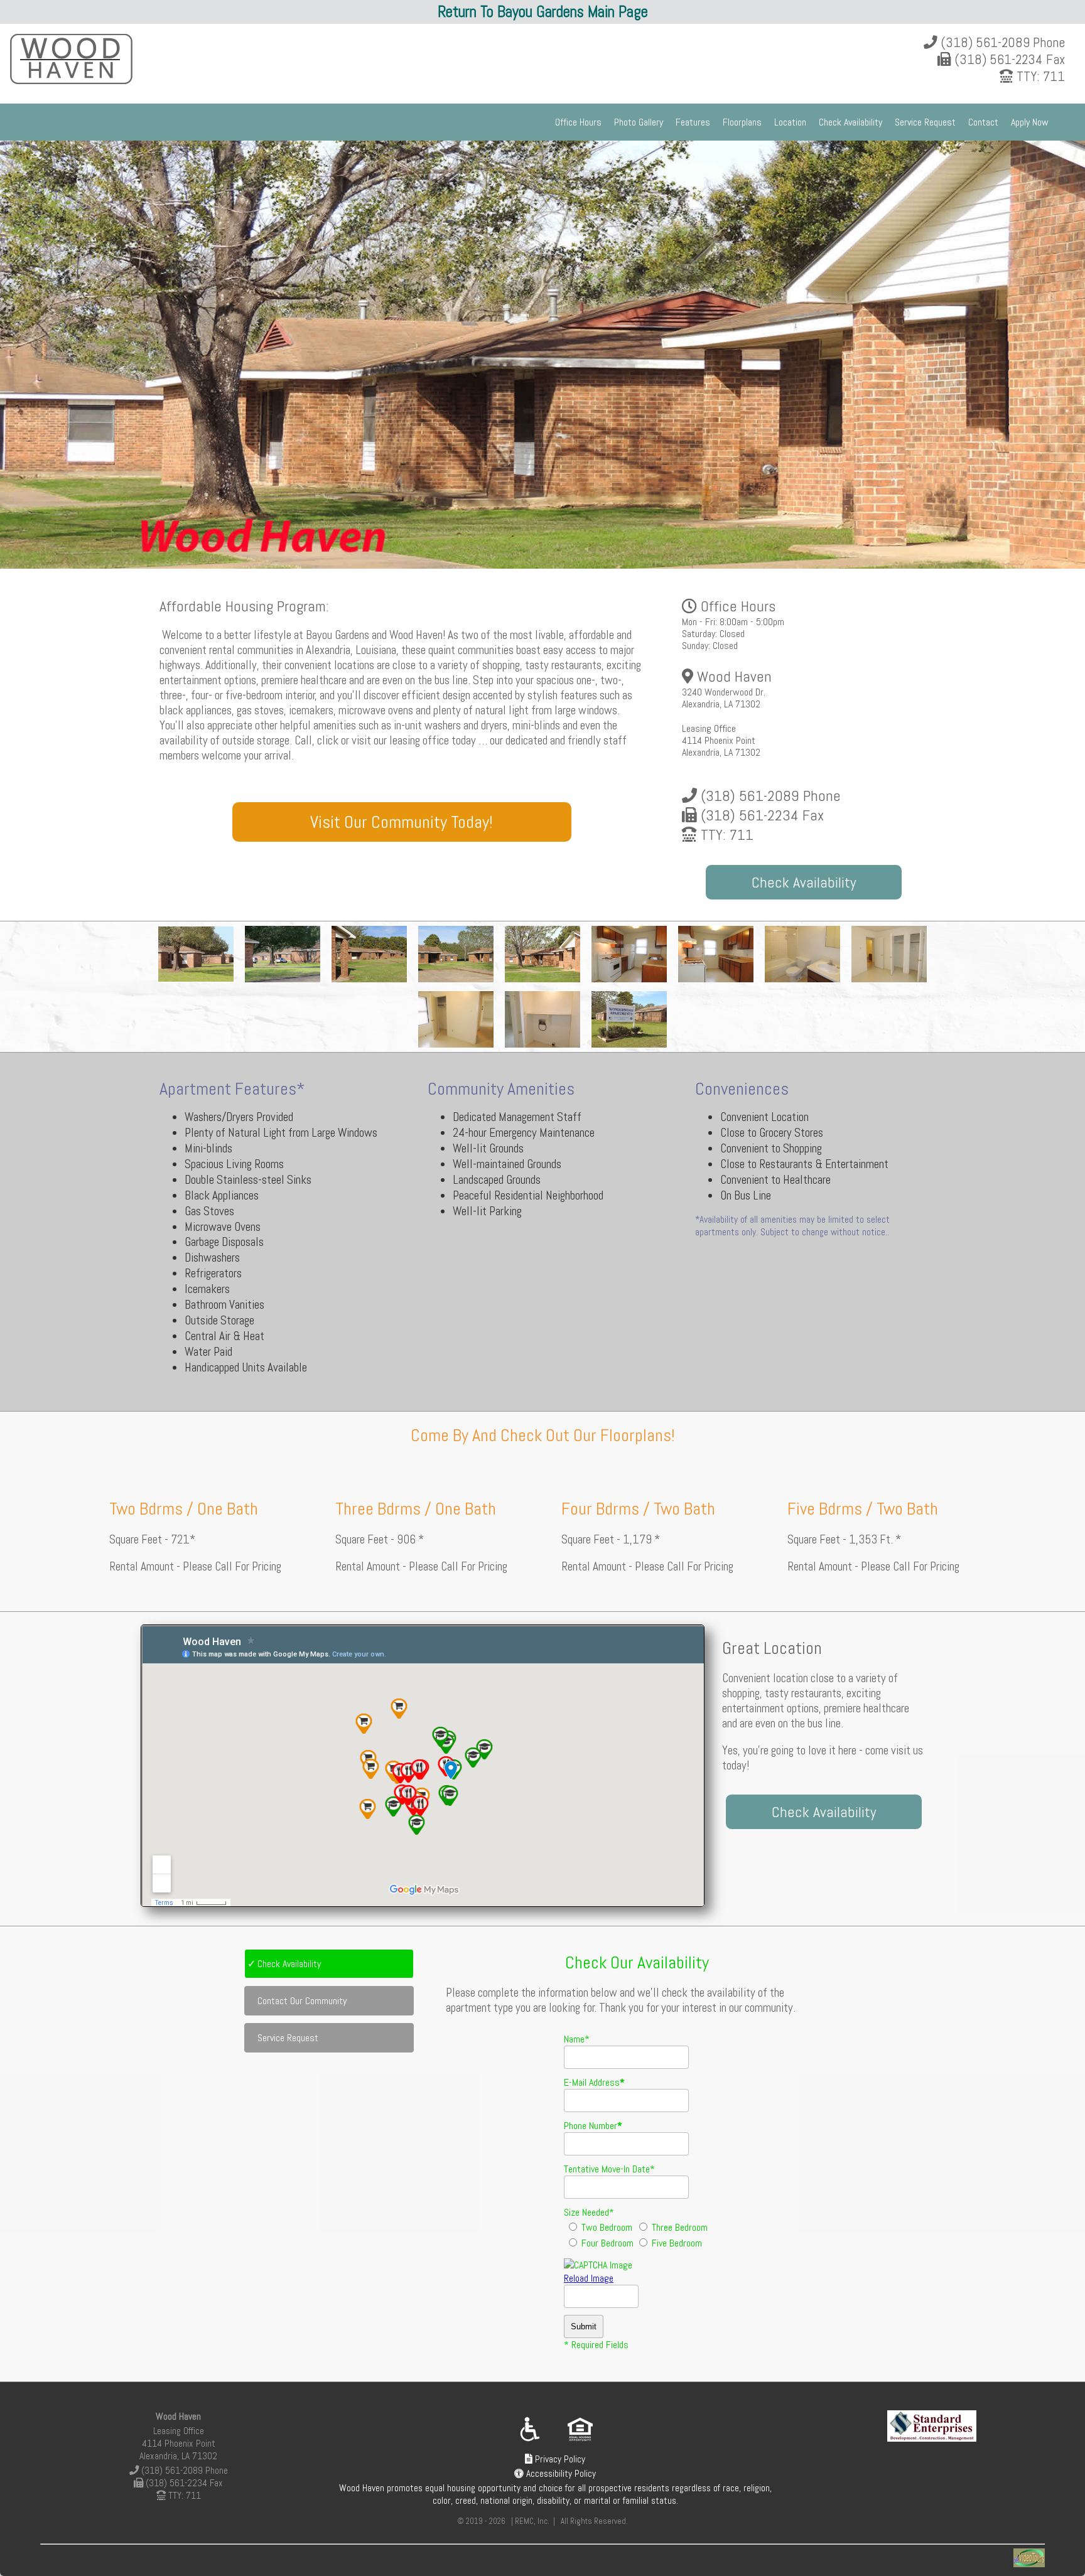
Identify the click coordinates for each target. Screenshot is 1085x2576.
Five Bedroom (676, 2243)
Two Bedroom (606, 2227)
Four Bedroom (606, 2243)
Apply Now (1030, 122)
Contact (983, 122)
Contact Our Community (302, 2001)
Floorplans (742, 122)
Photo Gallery (639, 122)
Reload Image (589, 2278)
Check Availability (850, 122)
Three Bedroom (678, 2227)
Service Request (925, 122)
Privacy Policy (559, 2459)
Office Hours (578, 122)
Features (693, 122)
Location (790, 122)
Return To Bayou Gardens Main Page (543, 12)
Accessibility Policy (560, 2474)
